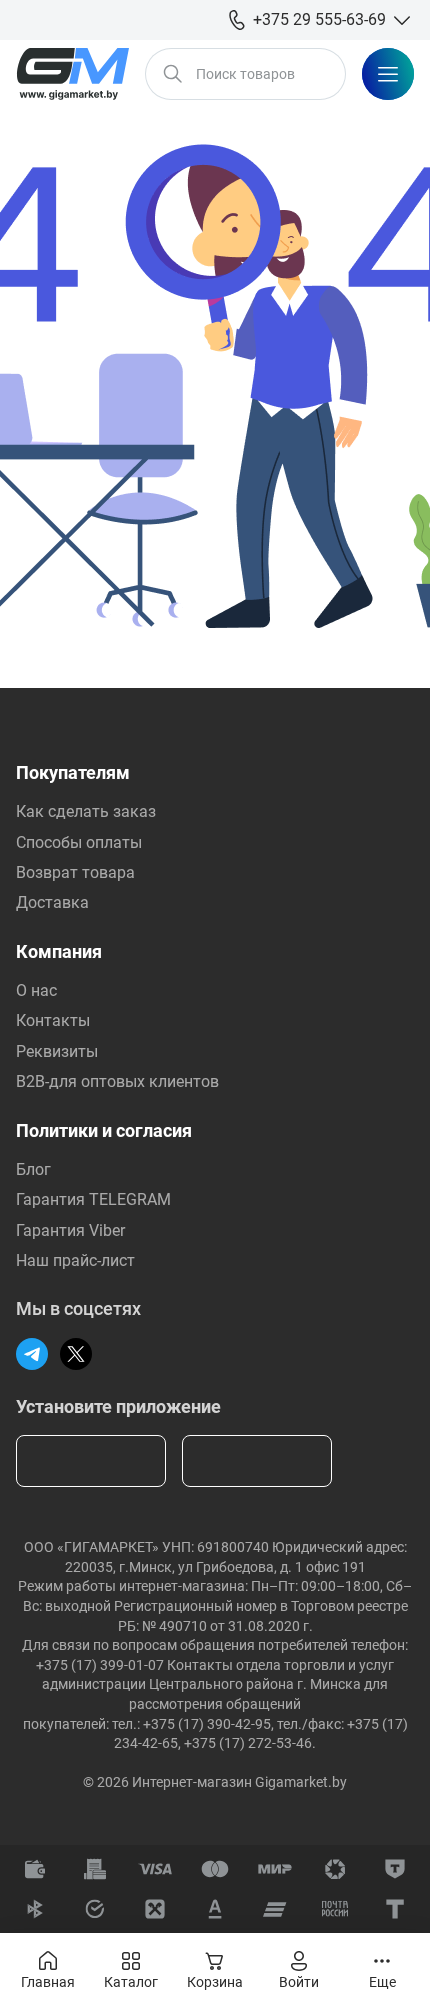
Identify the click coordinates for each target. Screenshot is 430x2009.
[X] (76, 1354)
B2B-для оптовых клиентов (117, 1081)
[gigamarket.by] (72, 74)
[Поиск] (173, 74)
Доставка (52, 902)
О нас (36, 990)
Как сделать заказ (86, 811)
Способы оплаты (79, 842)
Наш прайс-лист (75, 1260)
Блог (33, 1169)
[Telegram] (32, 1354)
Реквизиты (57, 1051)
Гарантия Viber (70, 1230)
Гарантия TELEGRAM (93, 1199)
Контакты (53, 1020)
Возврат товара (75, 872)
